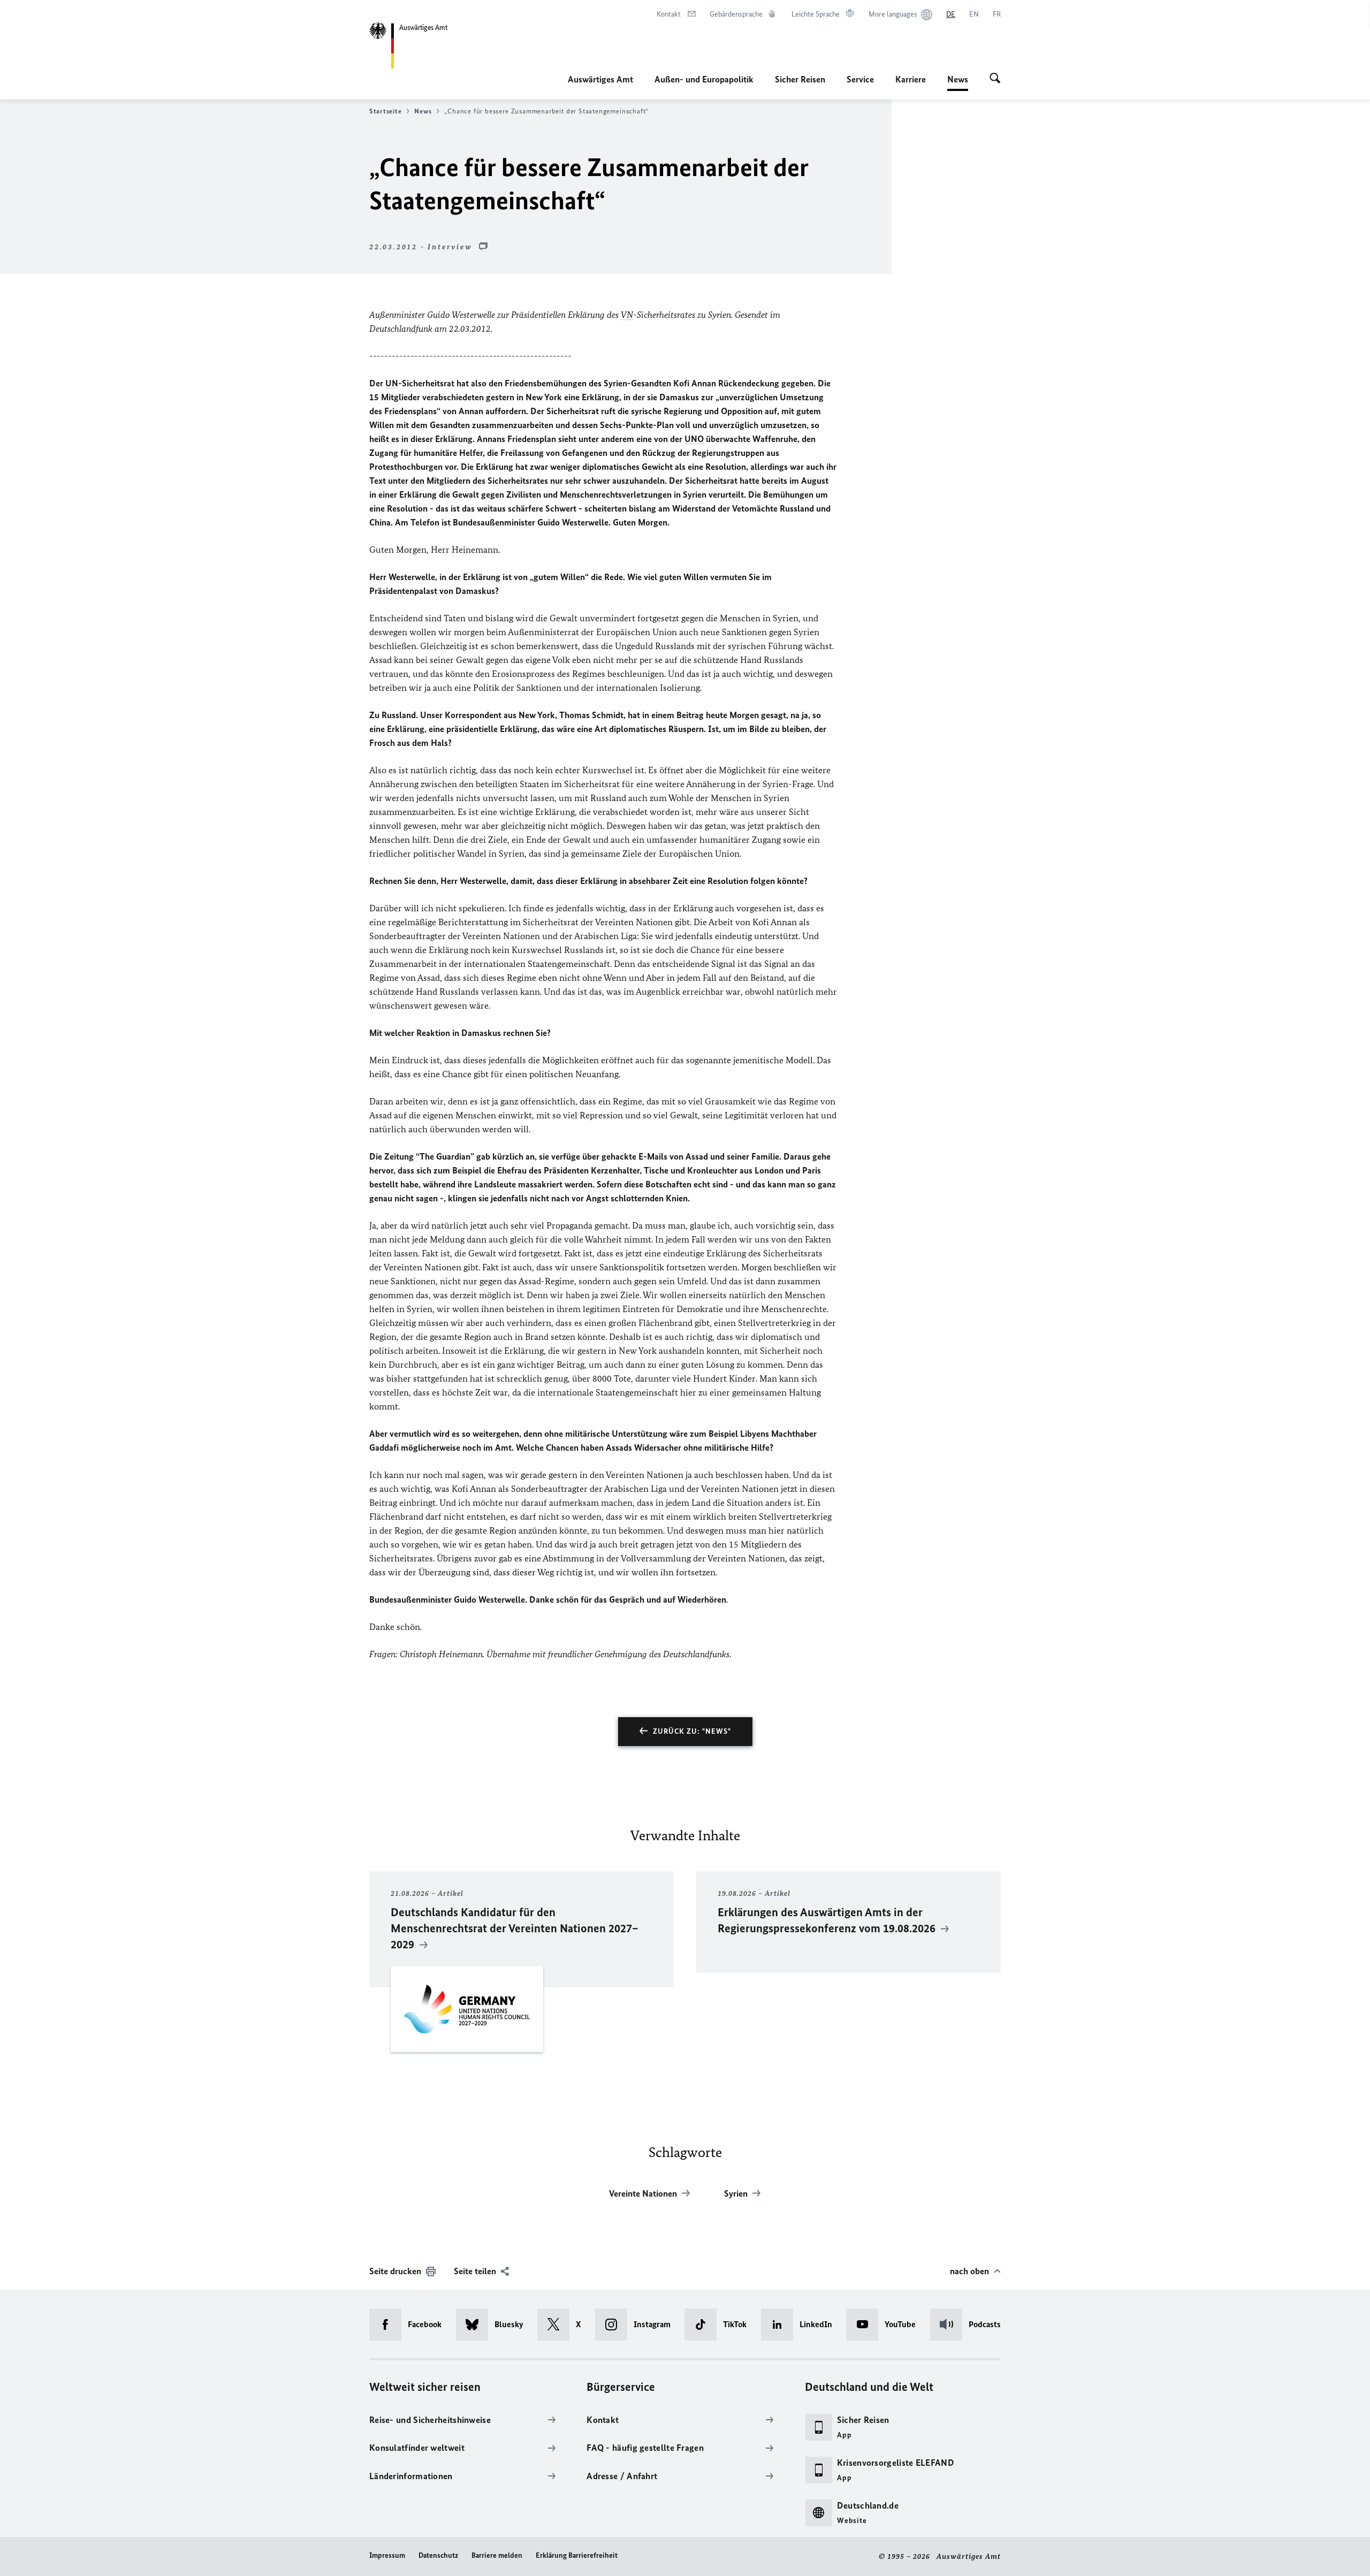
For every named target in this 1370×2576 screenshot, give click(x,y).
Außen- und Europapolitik (704, 79)
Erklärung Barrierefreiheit (577, 2555)
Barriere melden (497, 2555)
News (958, 82)
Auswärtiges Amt (600, 79)
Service (860, 79)
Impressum (387, 2555)
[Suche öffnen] (995, 79)
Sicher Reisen (800, 79)
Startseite (385, 111)
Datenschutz (438, 2555)
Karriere (911, 79)
